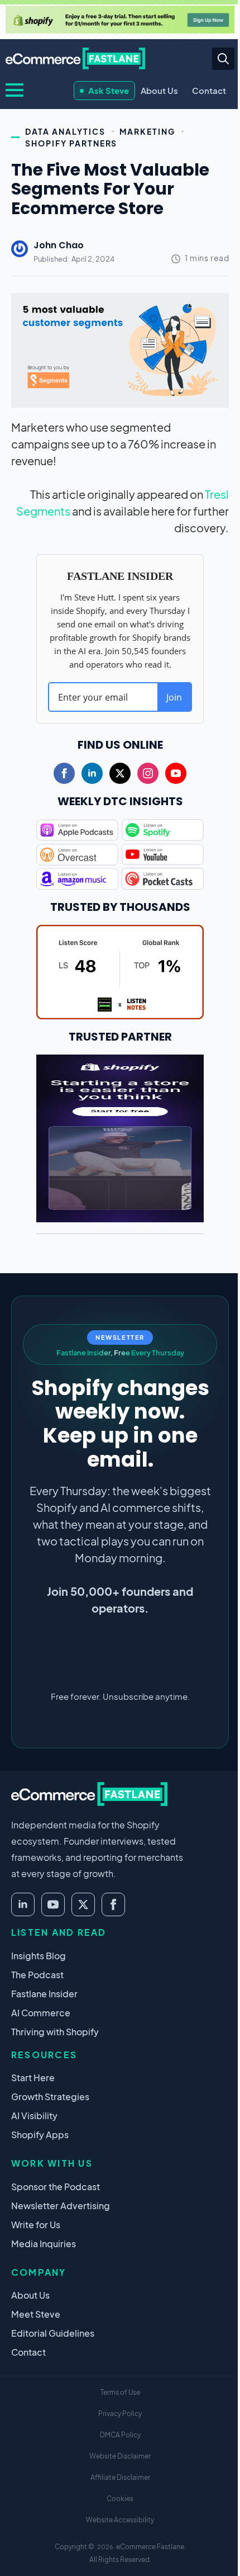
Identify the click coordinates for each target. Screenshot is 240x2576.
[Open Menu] (15, 90)
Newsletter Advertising (61, 2206)
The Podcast (37, 1975)
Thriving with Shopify (55, 2032)
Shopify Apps (40, 2135)
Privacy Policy (120, 2414)
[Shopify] (120, 20)
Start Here (33, 2078)
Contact (209, 90)
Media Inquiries (44, 2244)
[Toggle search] (223, 59)
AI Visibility (34, 2116)
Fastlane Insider (44, 1994)
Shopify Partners (71, 143)
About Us (159, 90)
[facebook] (64, 773)
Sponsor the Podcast (56, 2187)
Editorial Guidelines (53, 2333)
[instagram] (148, 773)
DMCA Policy (120, 2435)
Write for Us (36, 2225)
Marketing (148, 131)
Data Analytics (65, 131)
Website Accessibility (120, 2520)
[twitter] (120, 773)
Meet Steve (36, 2314)
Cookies (120, 2499)
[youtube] (176, 773)
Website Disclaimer (120, 2456)
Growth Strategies (50, 2097)
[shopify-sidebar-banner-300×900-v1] (120, 1136)
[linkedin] (92, 773)
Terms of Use (120, 2392)
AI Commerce (41, 2013)
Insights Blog (39, 1956)
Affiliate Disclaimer (120, 2477)
